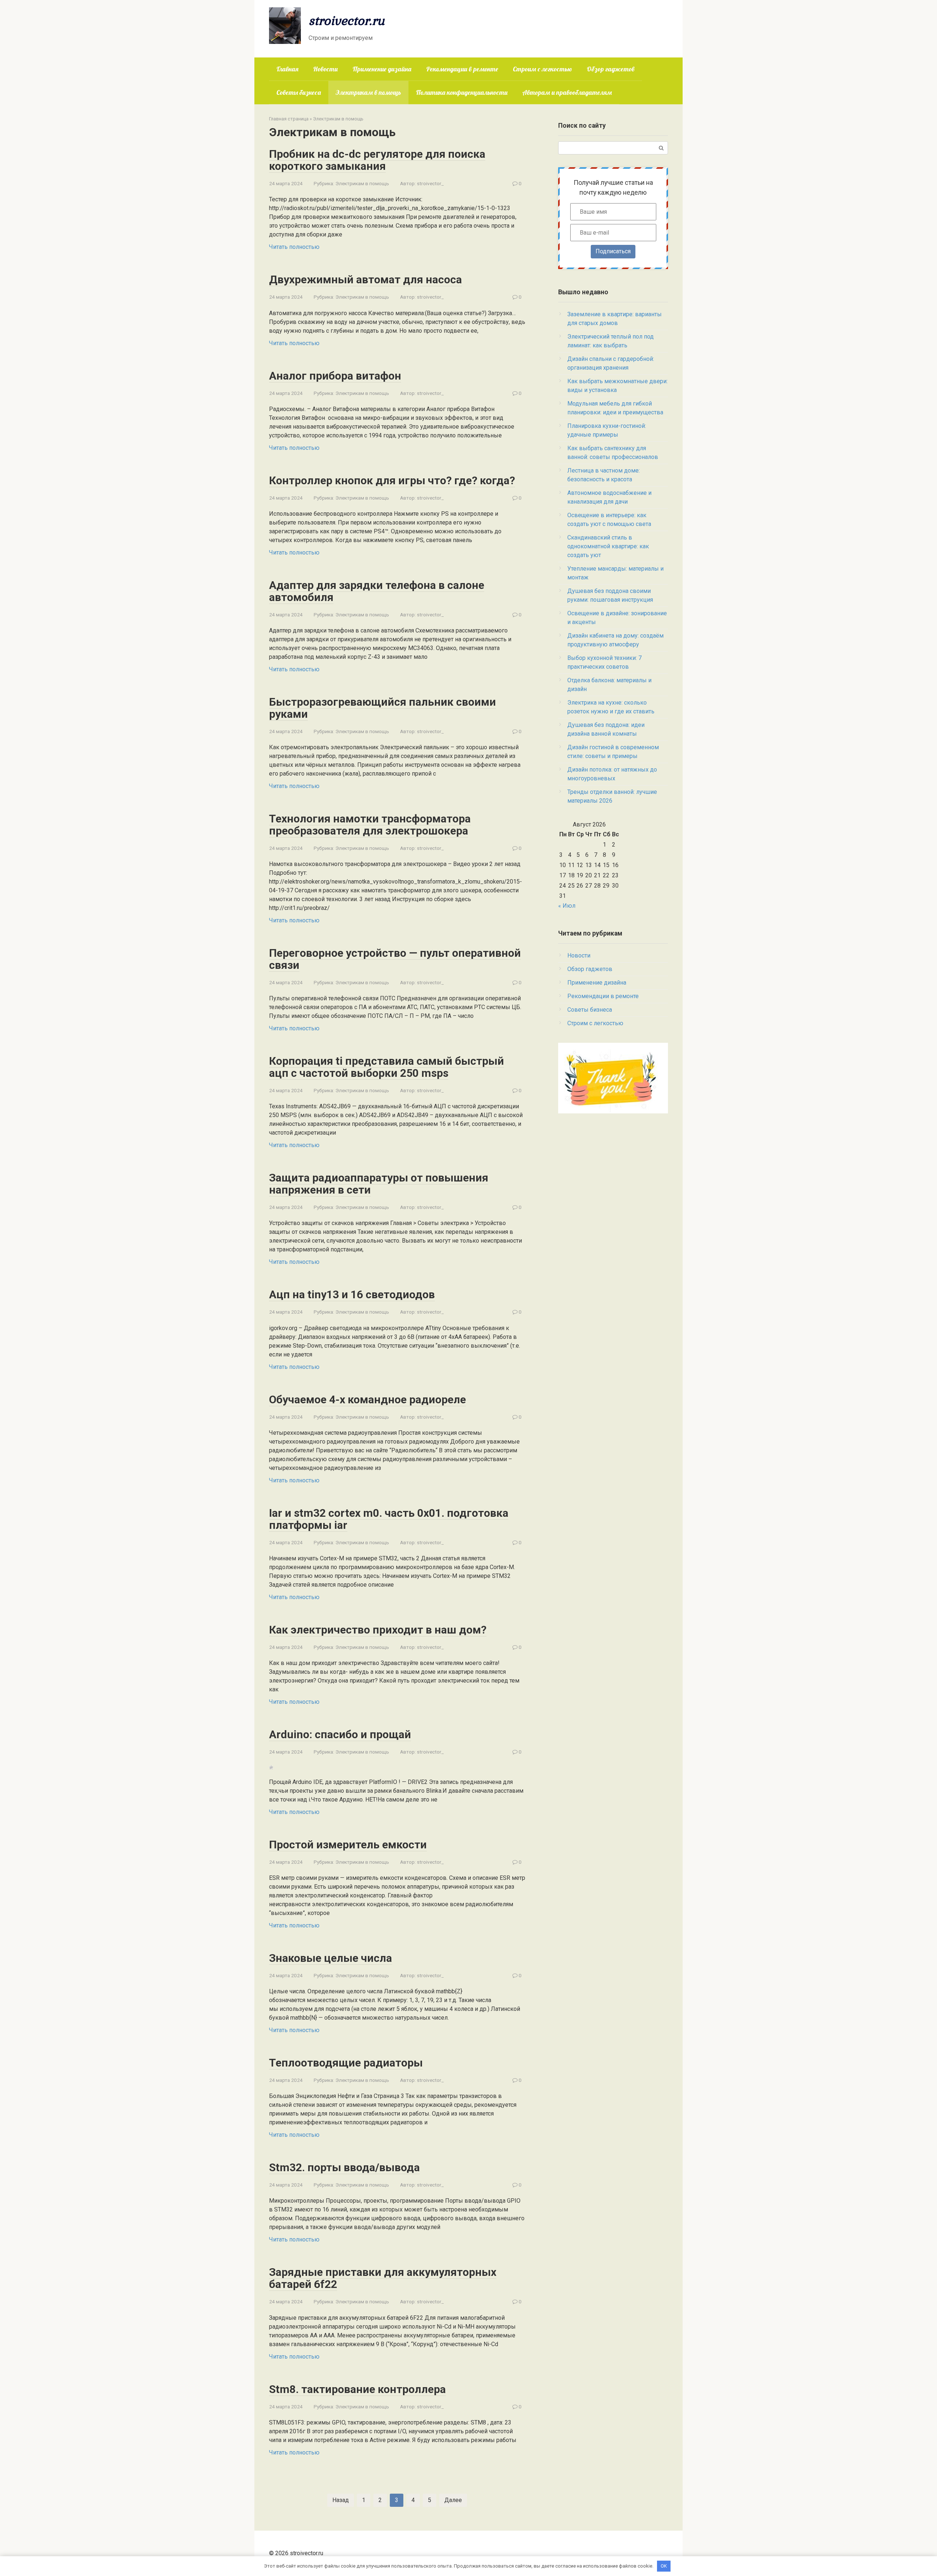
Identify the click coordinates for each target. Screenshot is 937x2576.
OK (664, 2566)
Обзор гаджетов (611, 69)
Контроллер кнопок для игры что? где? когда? (392, 480)
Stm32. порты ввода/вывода (344, 2167)
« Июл (567, 906)
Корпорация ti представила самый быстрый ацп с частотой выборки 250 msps (387, 1067)
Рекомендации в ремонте (462, 69)
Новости (325, 69)
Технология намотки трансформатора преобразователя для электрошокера (370, 825)
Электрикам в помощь (368, 92)
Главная (287, 69)
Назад (341, 2500)
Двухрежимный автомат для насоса (365, 279)
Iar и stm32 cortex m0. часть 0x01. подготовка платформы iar (389, 1519)
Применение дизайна (382, 69)
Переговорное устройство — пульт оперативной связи (395, 959)
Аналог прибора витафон (335, 376)
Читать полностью (294, 247)
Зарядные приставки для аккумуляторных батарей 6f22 (383, 2278)
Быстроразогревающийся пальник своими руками (382, 708)
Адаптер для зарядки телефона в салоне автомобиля (377, 591)
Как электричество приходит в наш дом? (378, 1630)
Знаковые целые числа (331, 1958)
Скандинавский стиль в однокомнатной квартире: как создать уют (608, 546)
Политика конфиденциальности (462, 92)
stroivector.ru (347, 20)
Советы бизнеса (299, 92)
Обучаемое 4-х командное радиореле (367, 1399)
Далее (453, 2500)
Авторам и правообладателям (567, 92)
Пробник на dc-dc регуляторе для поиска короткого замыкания (377, 160)
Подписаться (613, 251)
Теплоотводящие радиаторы (346, 2063)
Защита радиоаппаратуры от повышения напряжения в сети (379, 1184)
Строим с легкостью (542, 69)
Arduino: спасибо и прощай (340, 1734)
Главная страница (289, 119)
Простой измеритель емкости (348, 1845)
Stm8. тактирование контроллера (357, 2389)
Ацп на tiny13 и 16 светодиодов (352, 1294)
